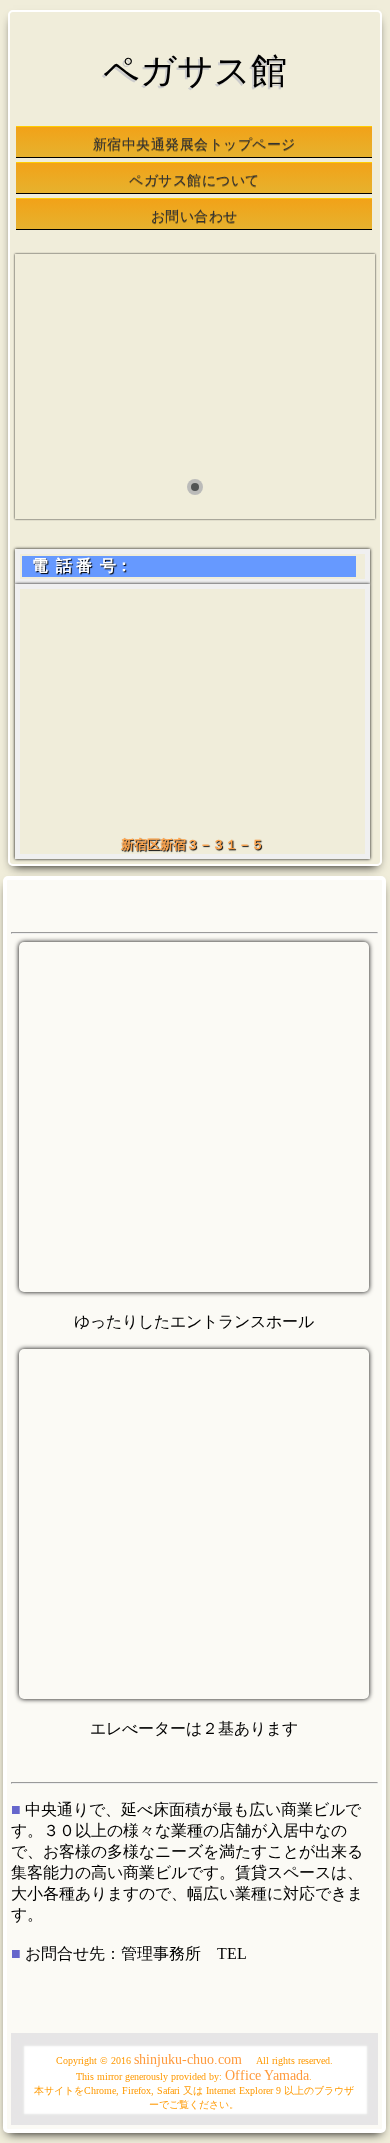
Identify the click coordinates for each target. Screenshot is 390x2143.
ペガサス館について (194, 180)
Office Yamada (267, 2075)
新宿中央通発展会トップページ (194, 144)
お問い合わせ (194, 216)
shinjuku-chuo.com (188, 2059)
